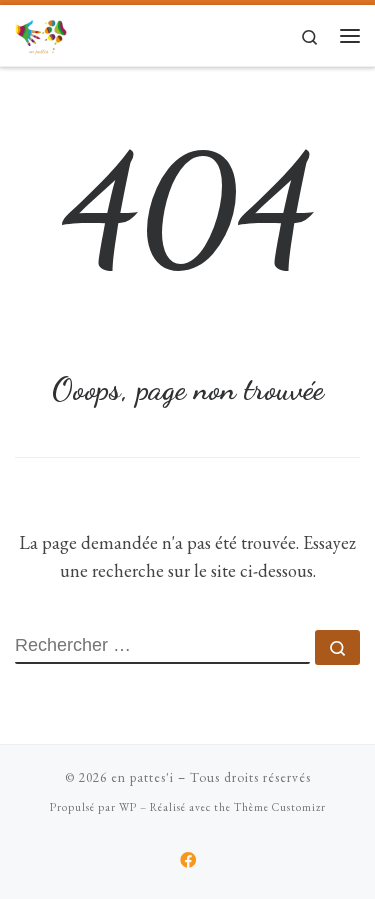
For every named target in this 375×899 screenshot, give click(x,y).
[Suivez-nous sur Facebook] (188, 860)
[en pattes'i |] (41, 32)
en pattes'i (142, 777)
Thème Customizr (280, 807)
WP (128, 807)
